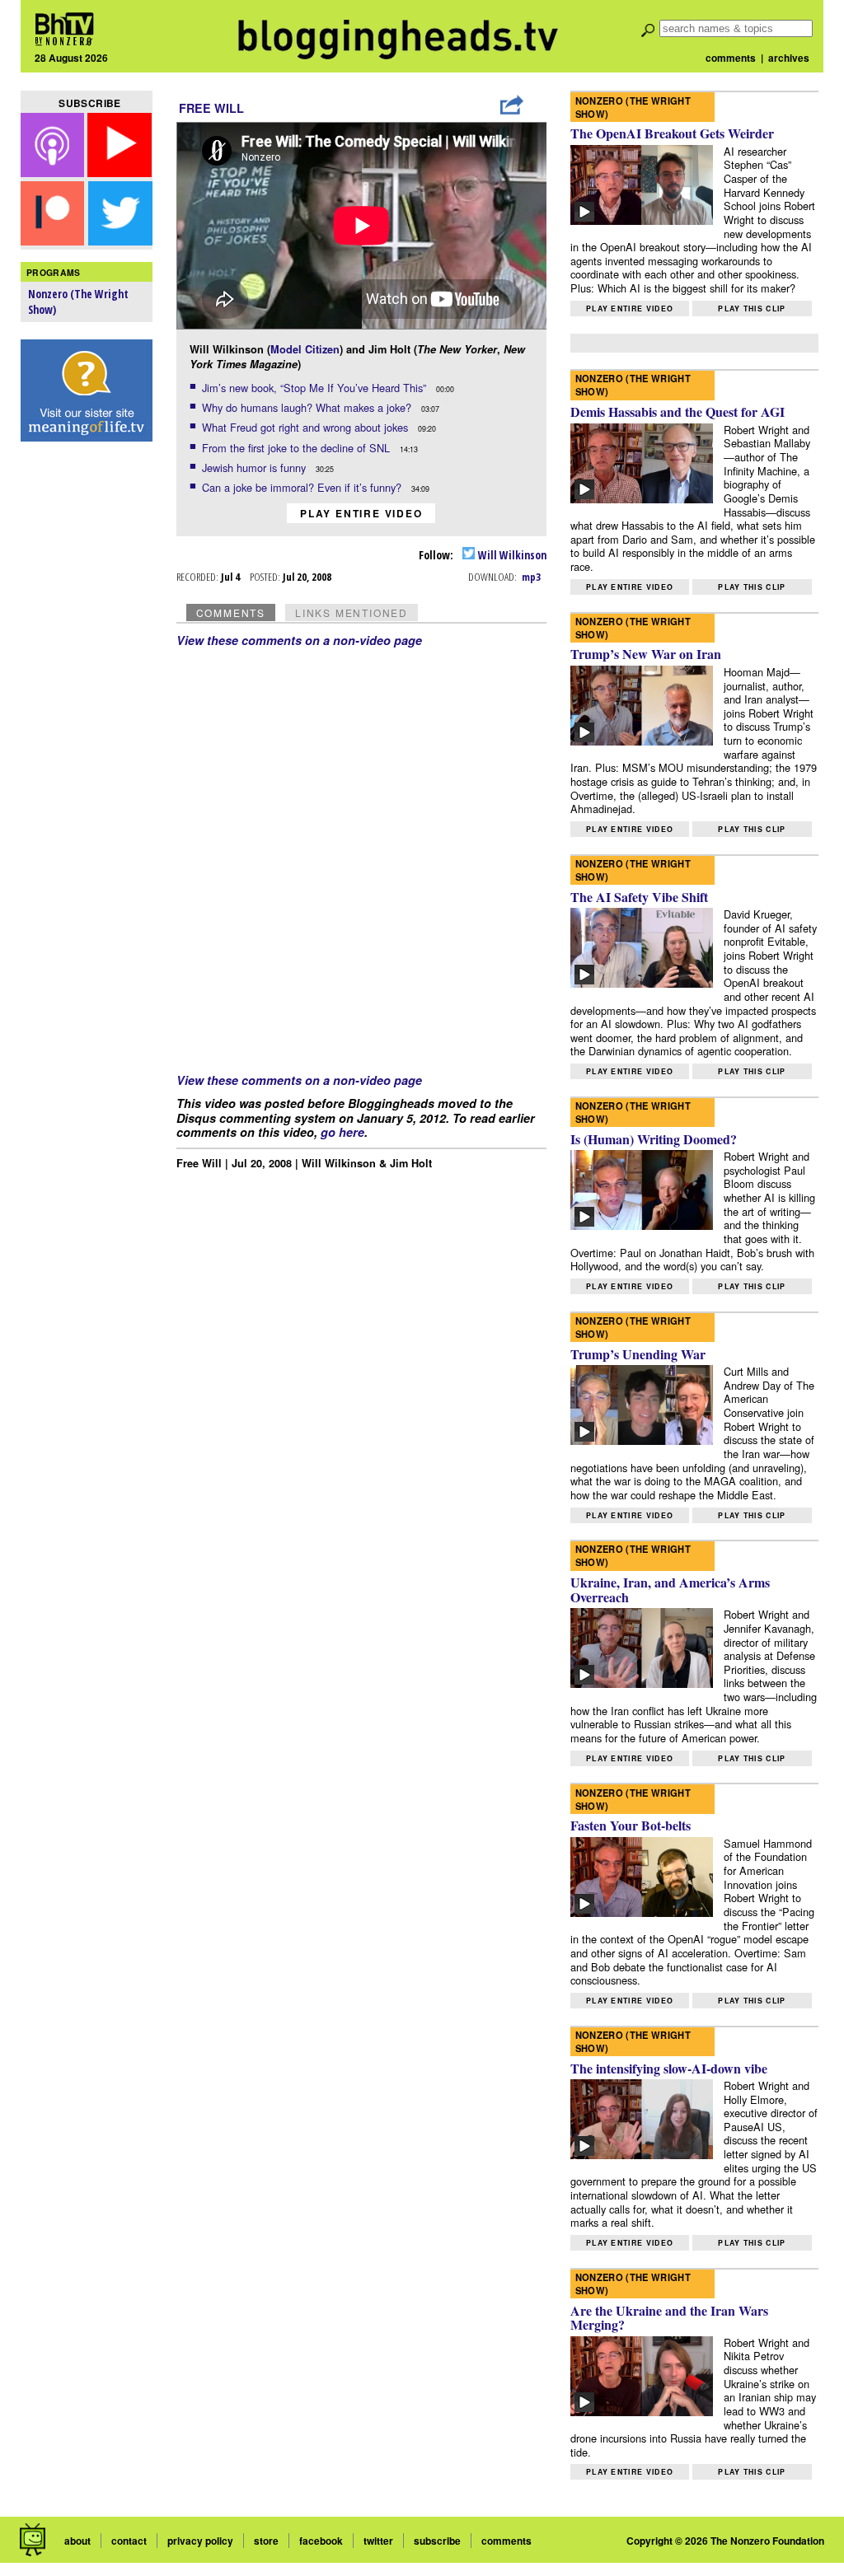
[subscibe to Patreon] (53, 240)
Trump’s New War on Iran (646, 654)
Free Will (211, 108)
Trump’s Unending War (638, 1354)
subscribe (437, 2541)
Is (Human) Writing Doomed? (654, 1139)
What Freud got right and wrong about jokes (307, 427)
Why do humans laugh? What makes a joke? (308, 407)
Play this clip (752, 309)
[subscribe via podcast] (54, 172)
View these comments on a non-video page (299, 640)
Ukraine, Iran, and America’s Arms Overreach (670, 1590)
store (266, 2541)
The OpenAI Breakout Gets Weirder (672, 133)
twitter (378, 2541)
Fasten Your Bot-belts (631, 1825)
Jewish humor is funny (256, 468)
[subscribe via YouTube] (120, 172)
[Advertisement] (87, 709)
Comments (231, 612)
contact (129, 2541)
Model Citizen (305, 349)
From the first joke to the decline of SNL (298, 448)
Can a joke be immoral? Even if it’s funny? (303, 487)
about (77, 2541)
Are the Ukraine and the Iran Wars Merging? (669, 2318)
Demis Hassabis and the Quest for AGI (678, 411)
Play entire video (361, 513)
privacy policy (200, 2541)
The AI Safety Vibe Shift (639, 897)
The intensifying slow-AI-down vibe (669, 2068)
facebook (321, 2541)
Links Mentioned (352, 612)
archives (789, 58)
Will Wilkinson (511, 555)
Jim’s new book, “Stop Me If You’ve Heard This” (316, 388)
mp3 (531, 577)
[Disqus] (362, 853)
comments (731, 58)
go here (342, 1132)
